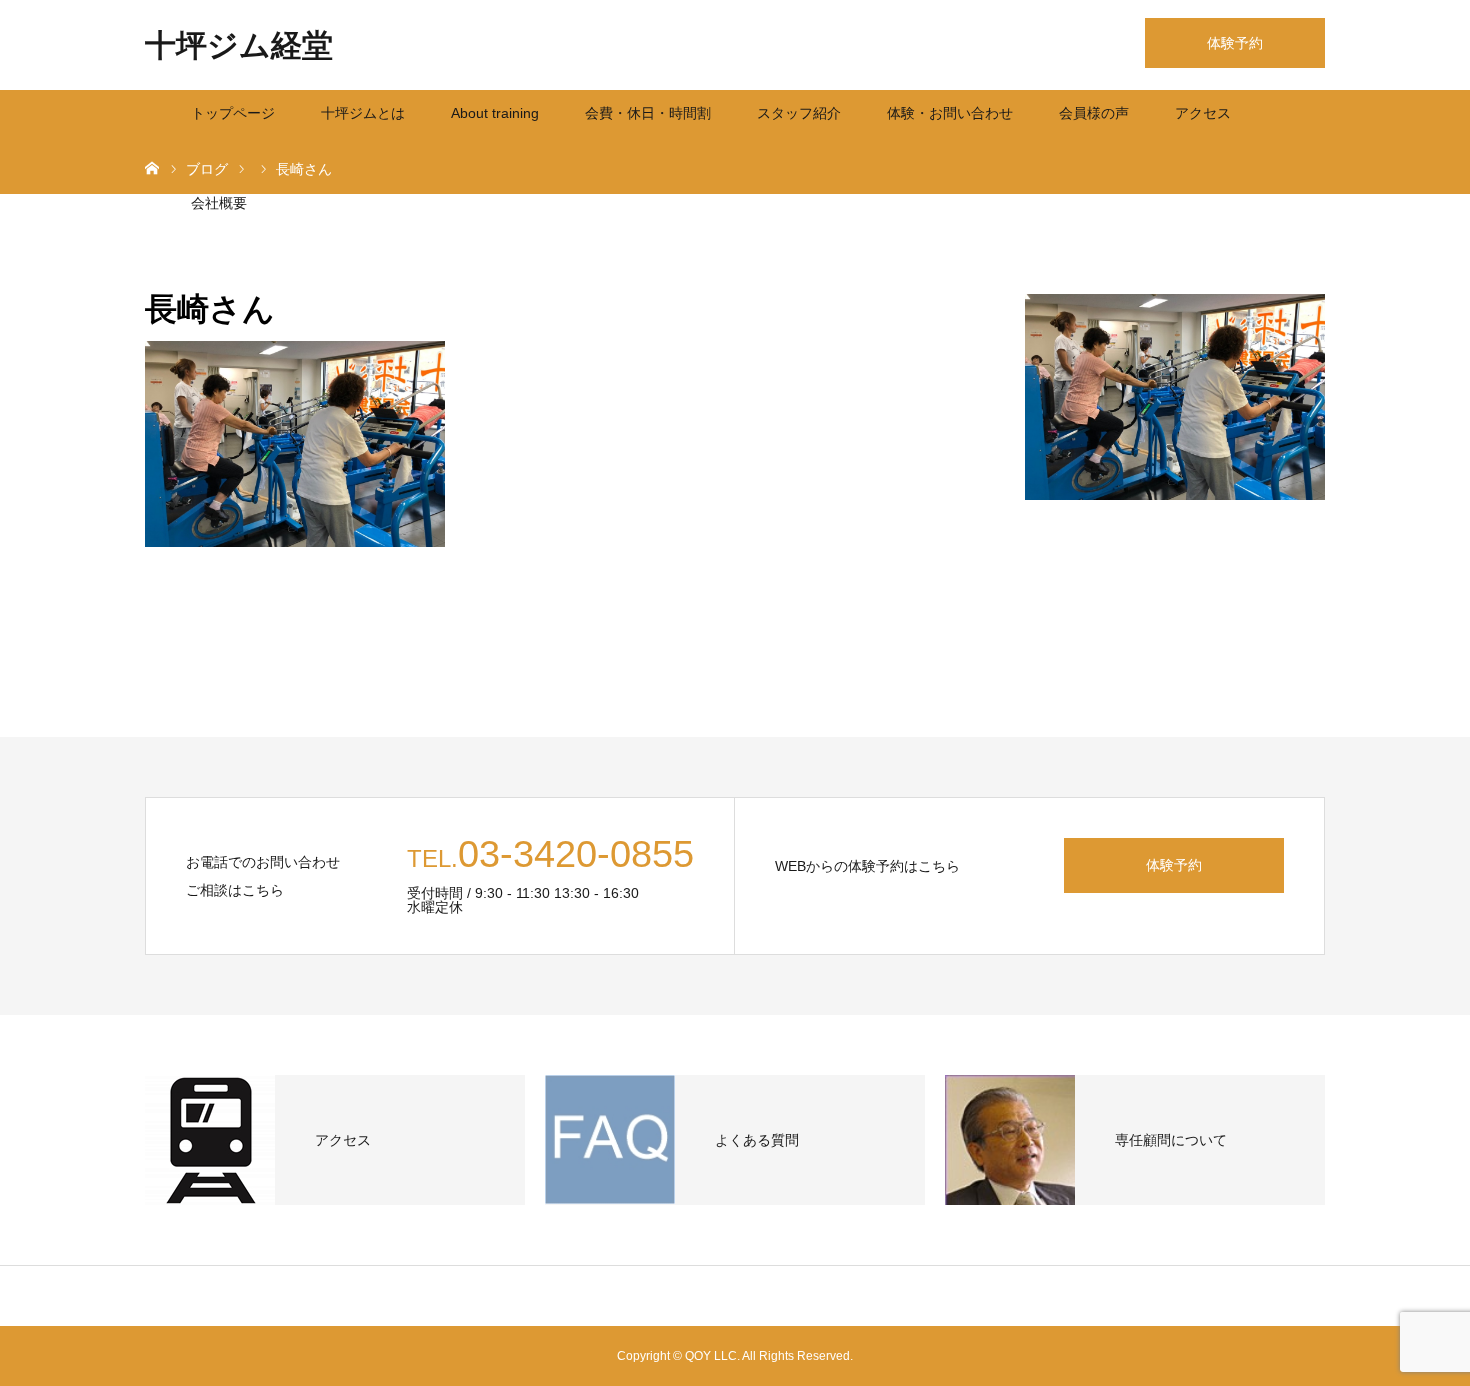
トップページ (233, 113)
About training (495, 113)
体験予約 (1235, 43)
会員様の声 (1094, 113)
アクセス (1203, 113)
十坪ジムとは (363, 113)
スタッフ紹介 (799, 113)
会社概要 (219, 203)
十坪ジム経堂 (239, 45)
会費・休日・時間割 (648, 113)
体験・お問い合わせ (950, 113)
